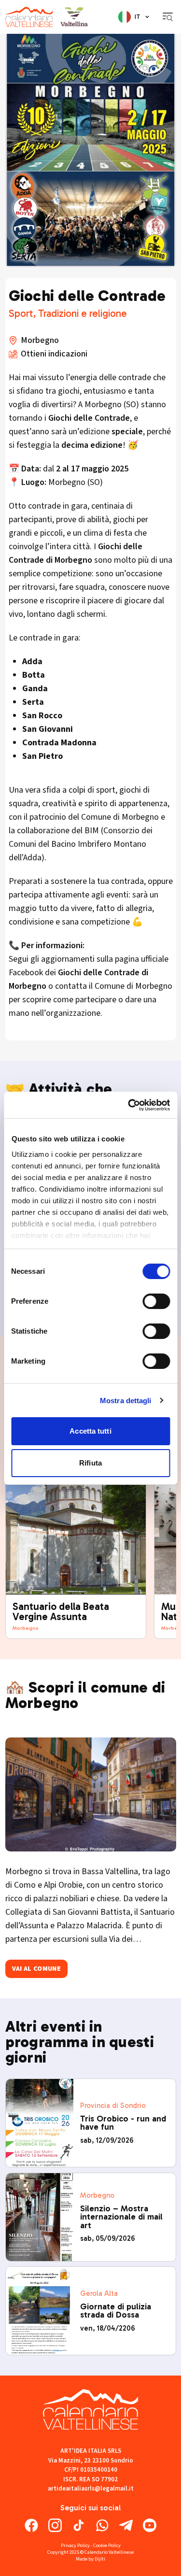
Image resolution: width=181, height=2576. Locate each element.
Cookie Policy (107, 2545)
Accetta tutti (90, 1431)
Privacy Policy (75, 2545)
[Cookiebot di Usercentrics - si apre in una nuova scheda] (129, 1105)
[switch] (156, 1301)
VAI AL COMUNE (37, 1969)
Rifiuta (90, 1463)
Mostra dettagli (126, 1401)
